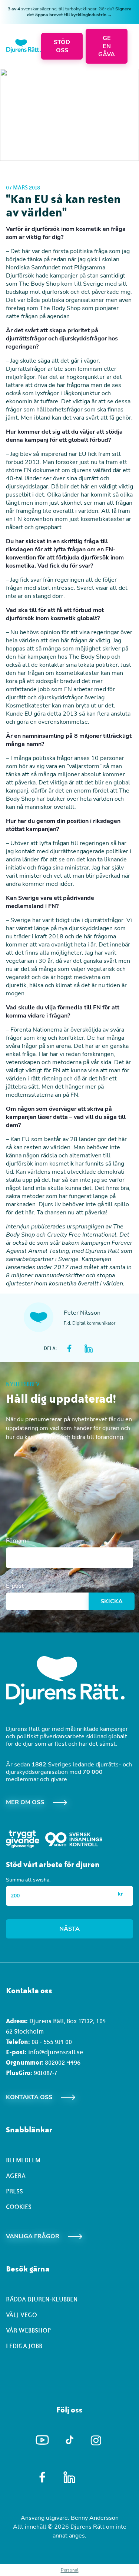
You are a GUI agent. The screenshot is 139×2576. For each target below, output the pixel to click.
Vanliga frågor (33, 2236)
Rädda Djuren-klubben (42, 2299)
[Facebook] (42, 2477)
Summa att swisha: (28, 1880)
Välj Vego (21, 2315)
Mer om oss (25, 1802)
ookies (21, 2207)
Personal (70, 2570)
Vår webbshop (28, 2330)
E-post (15, 1586)
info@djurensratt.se (56, 2052)
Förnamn (18, 1541)
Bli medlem (23, 2160)
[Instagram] (97, 2440)
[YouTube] (42, 2440)
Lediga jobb (24, 2346)
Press (14, 2191)
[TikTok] (69, 2440)
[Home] (24, 46)
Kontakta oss (29, 2097)
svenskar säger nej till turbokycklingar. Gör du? (70, 12)
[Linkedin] (69, 2477)
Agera (16, 2176)
